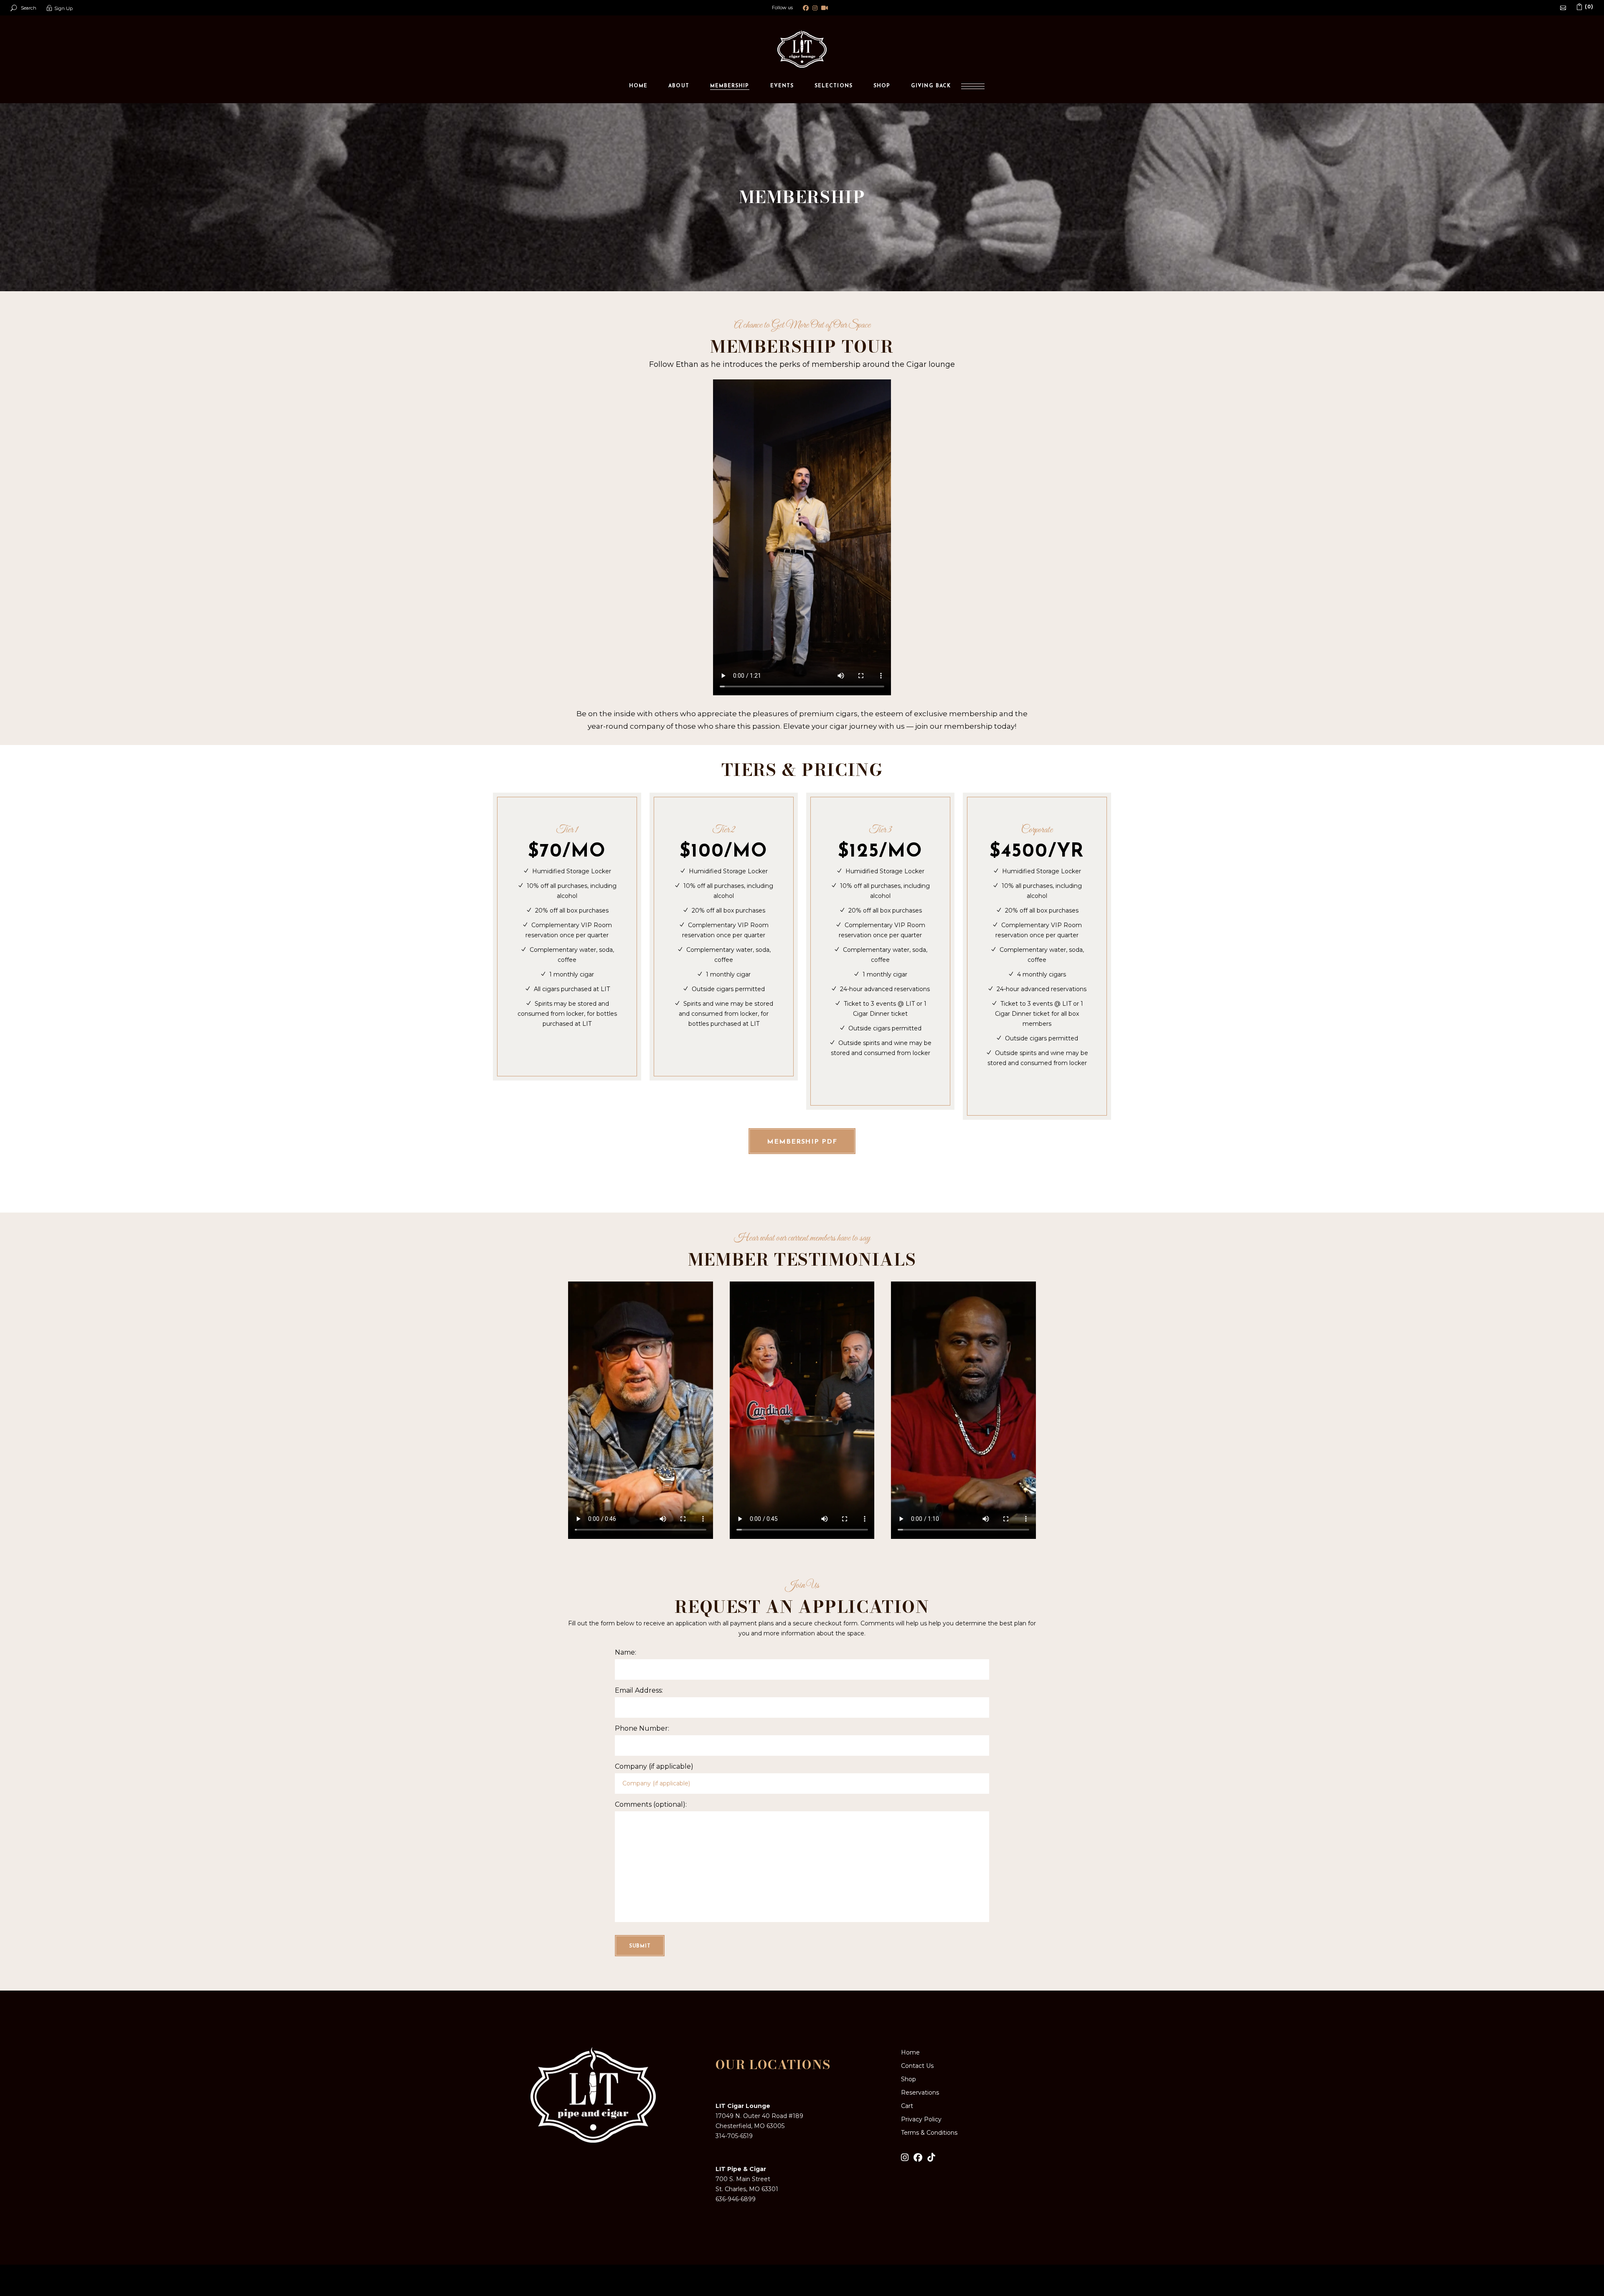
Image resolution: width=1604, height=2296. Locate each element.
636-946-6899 (736, 2199)
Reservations (920, 2093)
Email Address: (639, 1690)
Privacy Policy (921, 2119)
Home (910, 2052)
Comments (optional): (651, 1804)
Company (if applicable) (654, 1766)
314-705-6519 (734, 2136)
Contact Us (917, 2066)
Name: (626, 1652)
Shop (909, 2079)
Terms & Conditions (929, 2133)
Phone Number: (642, 1728)
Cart (907, 2106)
